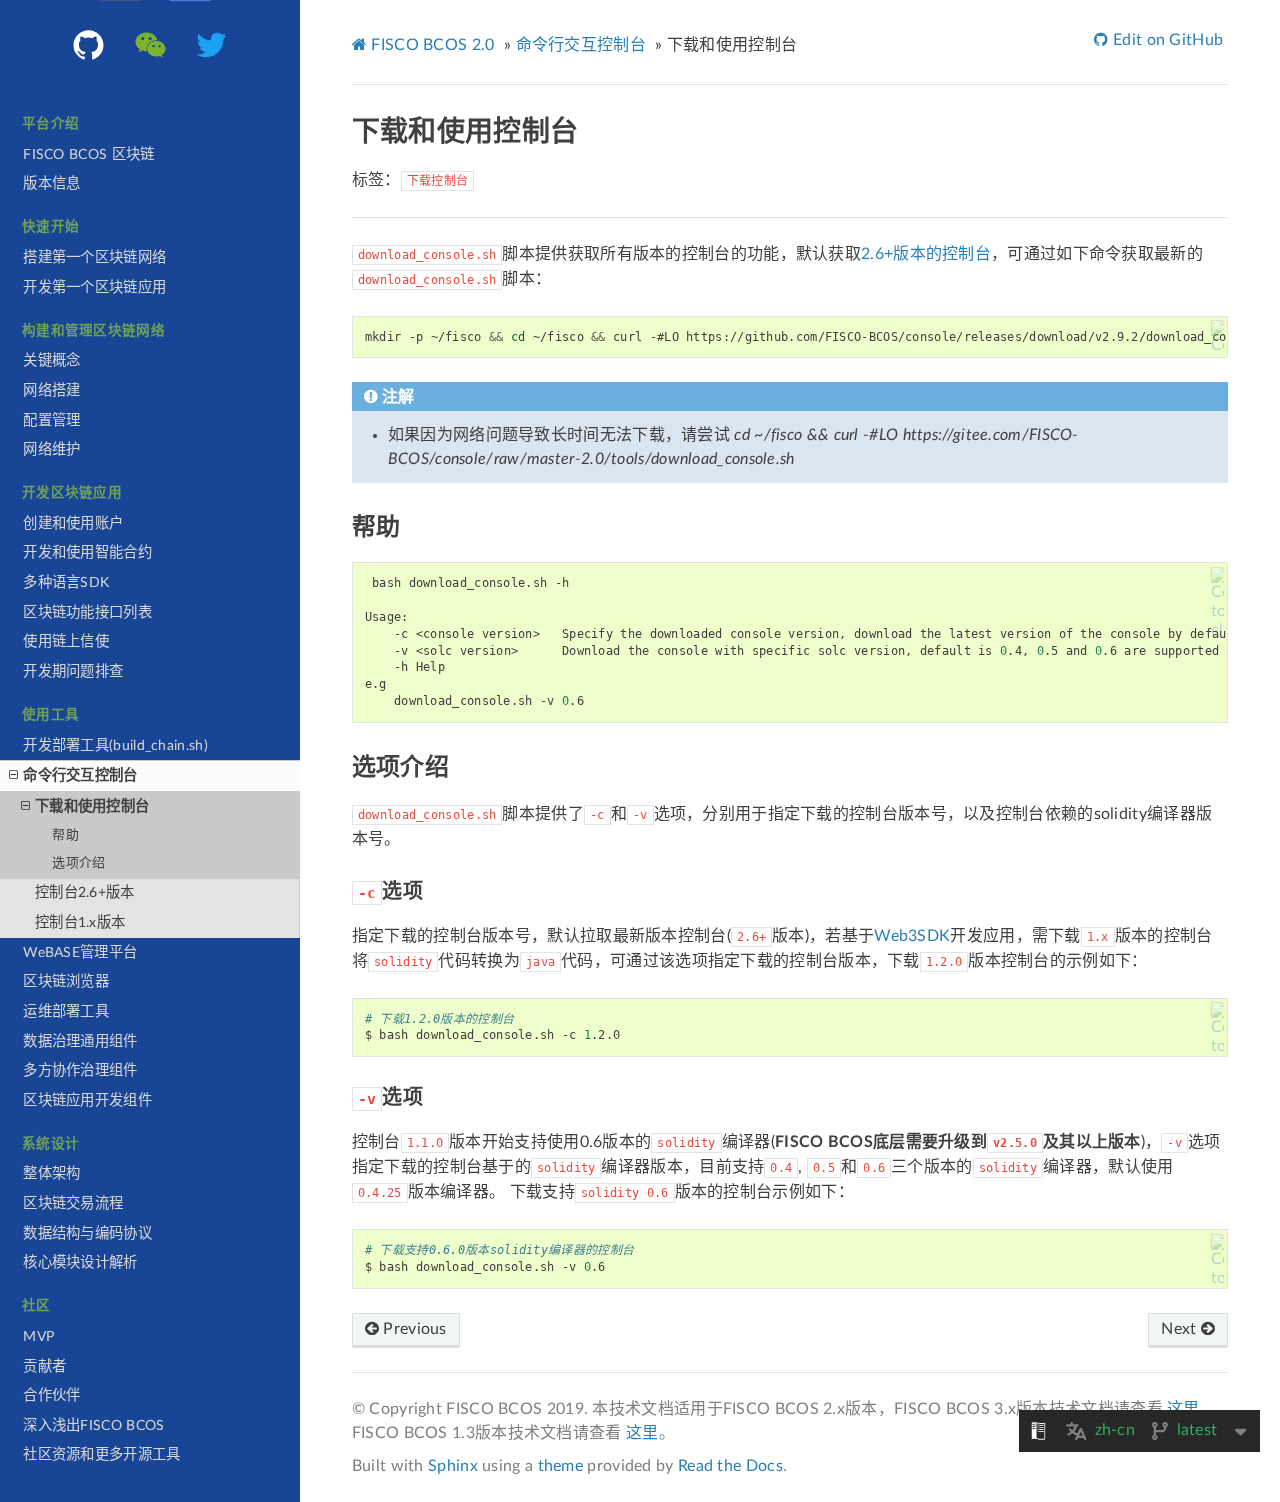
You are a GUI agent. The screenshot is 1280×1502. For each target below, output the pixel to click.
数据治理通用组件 (80, 1041)
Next (1181, 1329)
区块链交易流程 (73, 1203)
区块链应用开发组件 (87, 1100)
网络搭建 (51, 390)
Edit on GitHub (1166, 40)
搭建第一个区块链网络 (94, 257)
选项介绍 (78, 863)
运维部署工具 (66, 1011)
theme (561, 1466)
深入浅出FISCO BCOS (93, 1425)
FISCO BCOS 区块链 (88, 154)
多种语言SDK (66, 582)
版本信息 (51, 183)
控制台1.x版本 (80, 922)
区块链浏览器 (66, 981)
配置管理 (51, 420)
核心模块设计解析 (80, 1262)
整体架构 (51, 1173)
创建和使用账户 (73, 523)
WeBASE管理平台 (80, 952)
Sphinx (453, 1466)
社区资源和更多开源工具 (101, 1454)
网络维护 (51, 449)
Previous (413, 1329)
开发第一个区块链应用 (94, 287)
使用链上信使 (66, 641)
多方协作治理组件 (80, 1070)
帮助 (65, 835)
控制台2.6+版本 (85, 892)
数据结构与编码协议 (87, 1233)
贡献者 (44, 1366)
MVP (38, 1336)
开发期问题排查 (73, 671)
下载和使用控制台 (92, 806)
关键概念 (51, 360)
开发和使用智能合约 (87, 552)
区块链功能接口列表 (87, 612)
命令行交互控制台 (80, 775)
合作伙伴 (51, 1395)
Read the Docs (730, 1466)
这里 (642, 1433)
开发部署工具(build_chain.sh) (115, 745)
